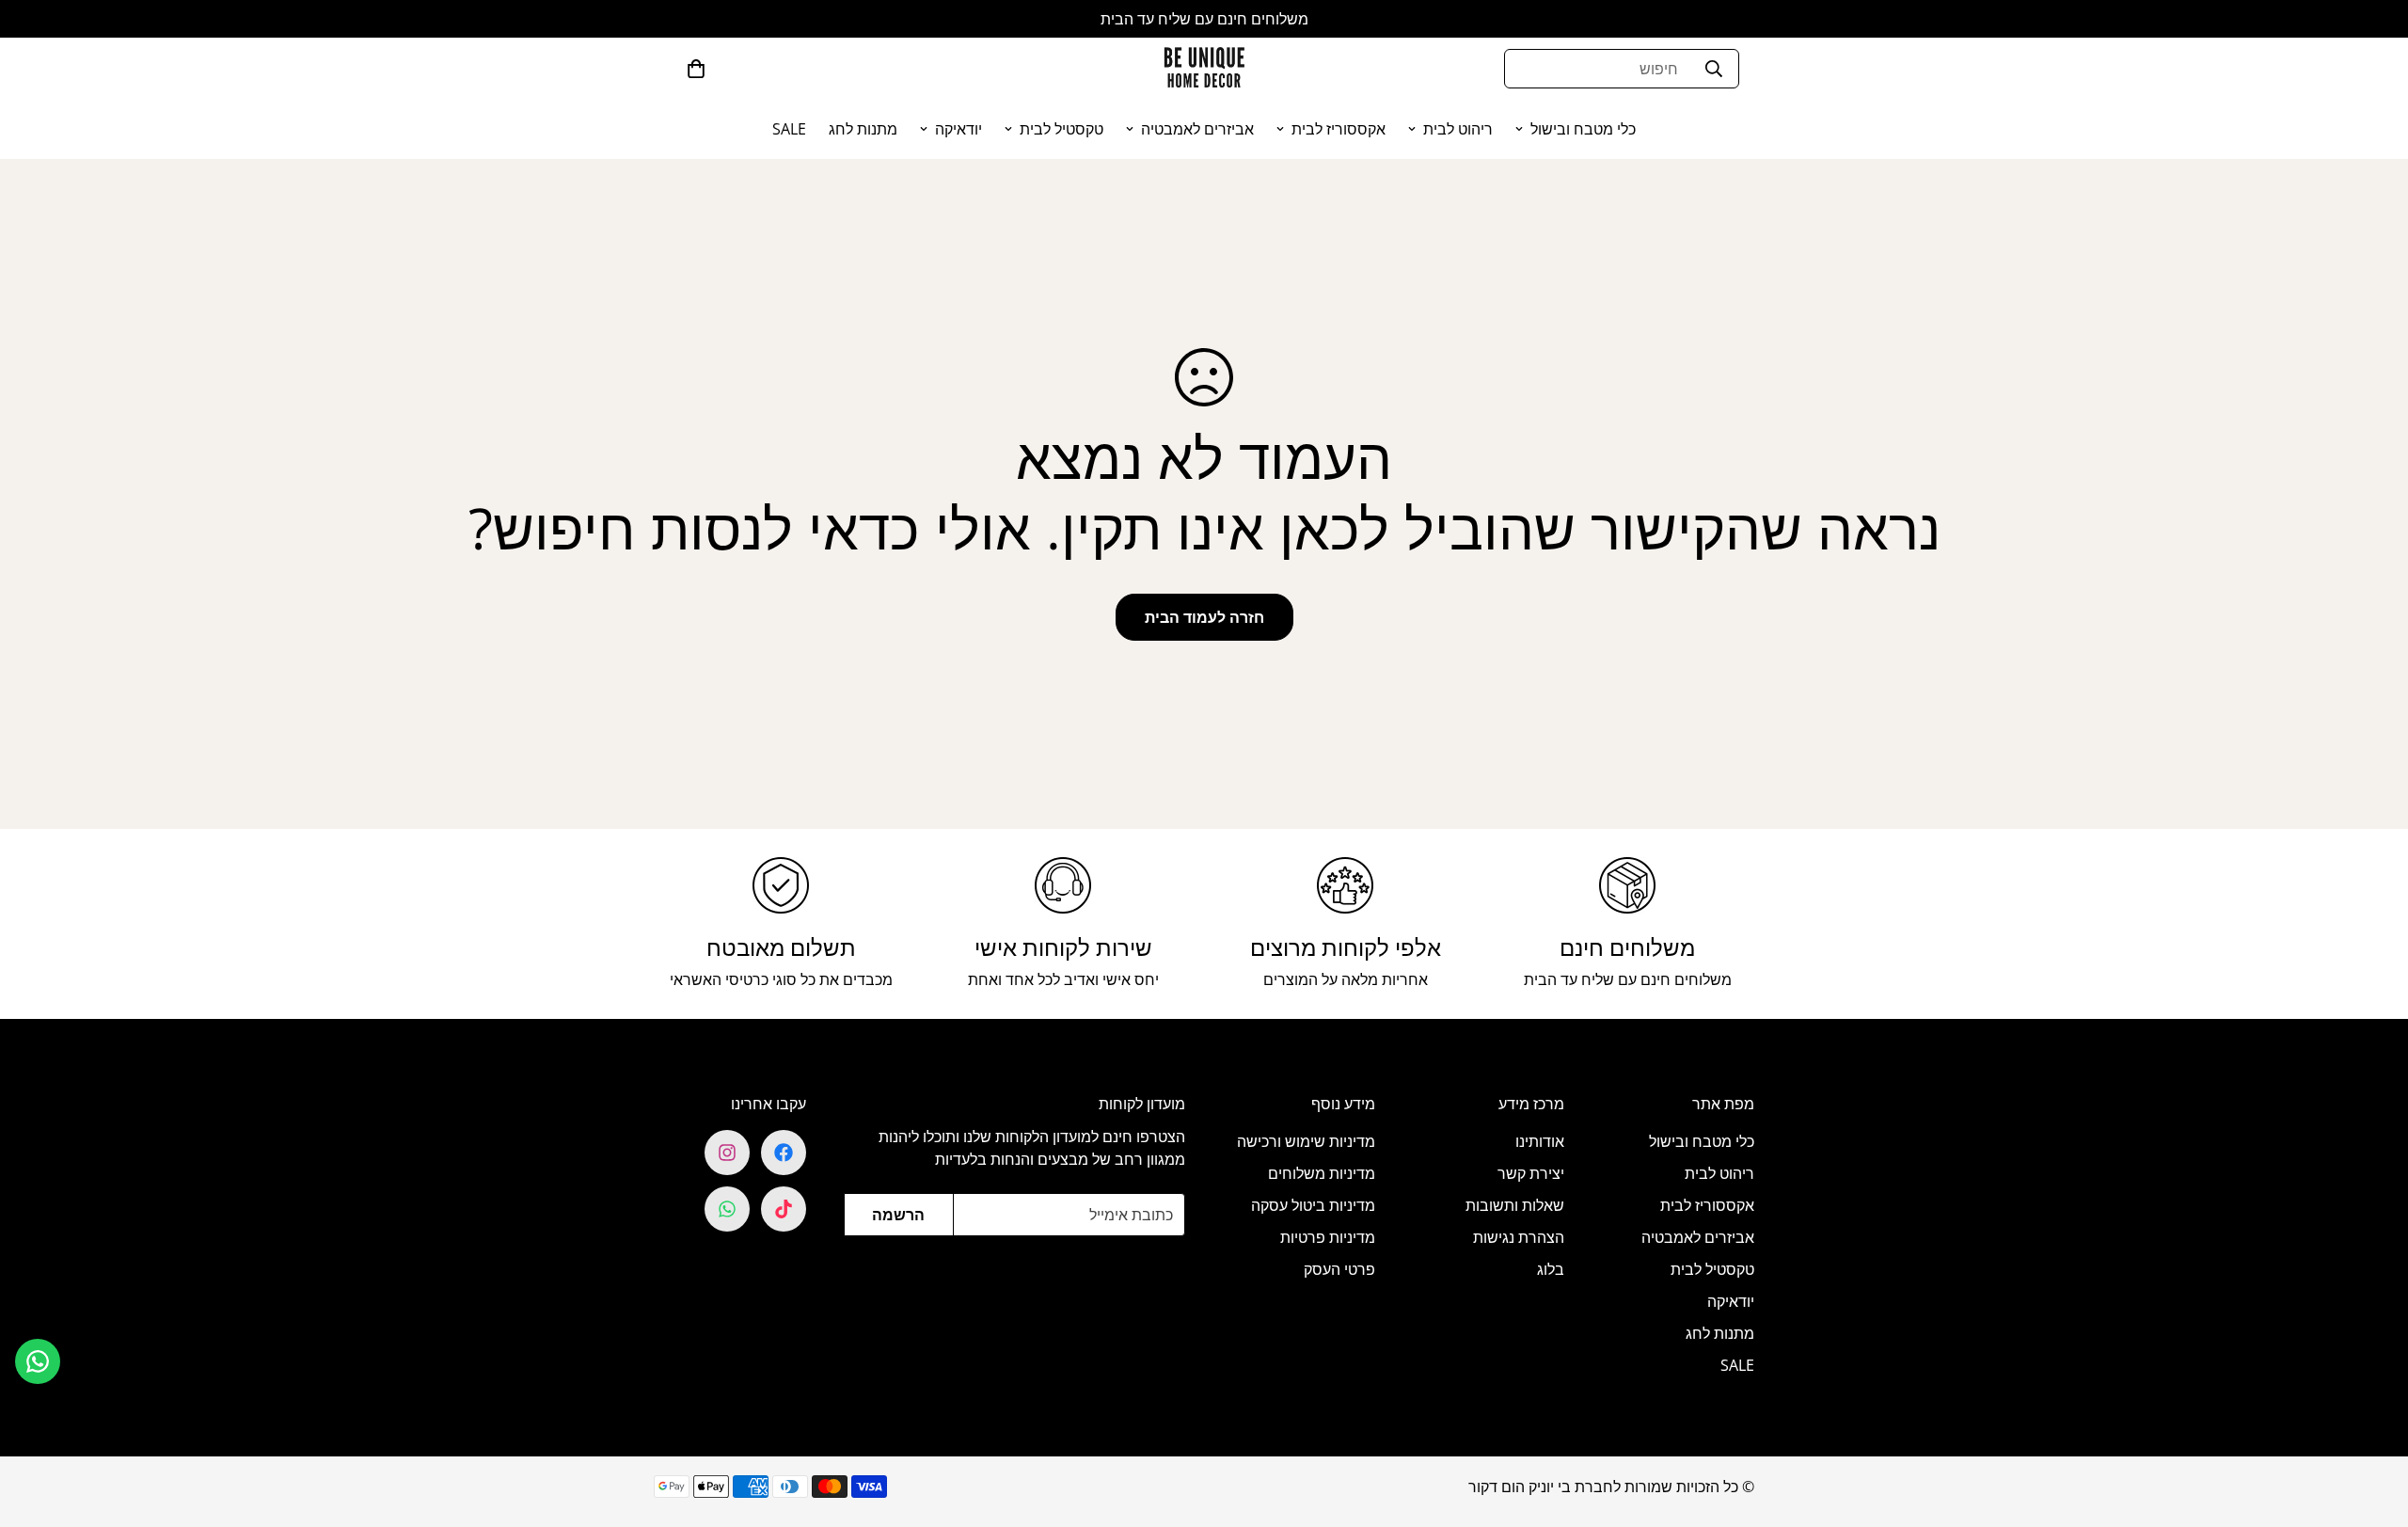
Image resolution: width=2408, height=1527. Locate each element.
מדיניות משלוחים (1322, 1173)
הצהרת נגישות (1519, 1237)
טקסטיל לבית (1061, 129)
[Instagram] (727, 1153)
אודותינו (1540, 1141)
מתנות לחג (863, 129)
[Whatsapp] (727, 1209)
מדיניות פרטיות (1328, 1237)
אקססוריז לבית (1339, 129)
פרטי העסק (1339, 1269)
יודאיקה (958, 129)
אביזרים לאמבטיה (1197, 129)
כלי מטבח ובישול (1583, 129)
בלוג (1551, 1269)
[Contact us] (38, 1361)
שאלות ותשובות (1515, 1205)
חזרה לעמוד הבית (1204, 617)
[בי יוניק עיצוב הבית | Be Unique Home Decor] (1204, 68)
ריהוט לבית (1458, 129)
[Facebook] (784, 1153)
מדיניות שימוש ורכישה (1306, 1141)
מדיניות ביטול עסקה (1313, 1205)
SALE (789, 129)
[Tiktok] (784, 1209)
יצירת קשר (1531, 1173)
